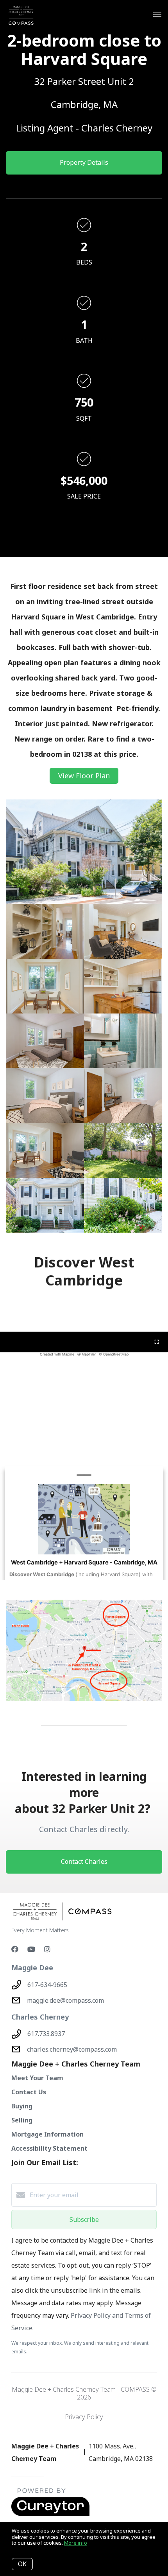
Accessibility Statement (49, 2148)
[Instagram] (47, 1949)
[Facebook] (15, 1949)
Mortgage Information (47, 2134)
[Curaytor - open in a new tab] (50, 2514)
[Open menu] (157, 15)
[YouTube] (31, 1949)
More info (76, 2543)
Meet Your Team (37, 2078)
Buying (22, 2106)
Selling (22, 2120)
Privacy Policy (84, 2417)
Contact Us (29, 2092)
